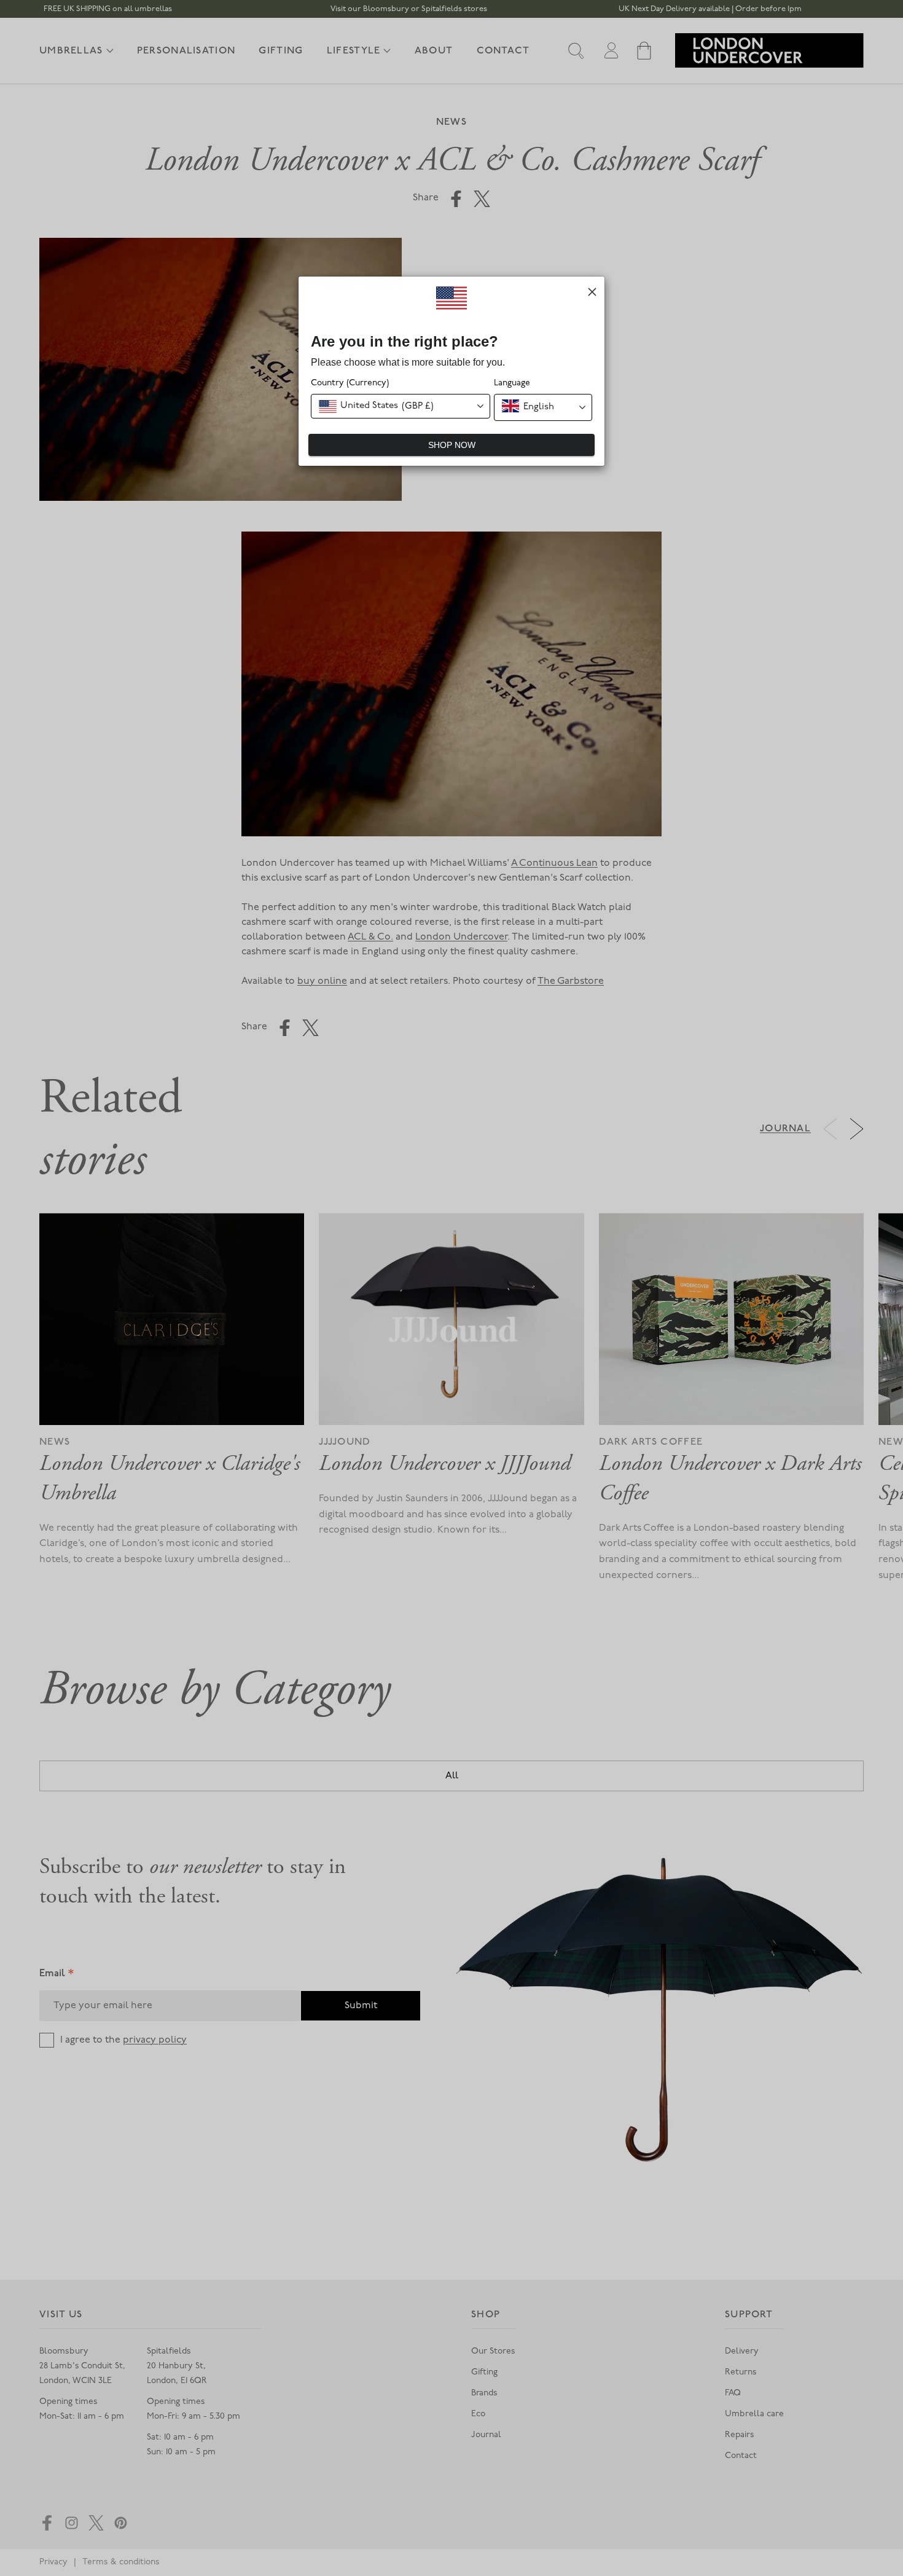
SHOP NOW (452, 445)
